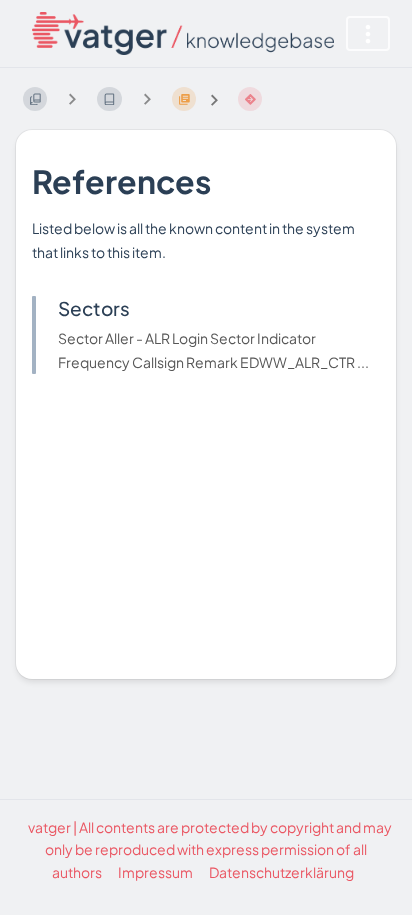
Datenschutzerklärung (281, 872)
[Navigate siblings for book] (72, 98)
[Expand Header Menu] (368, 33)
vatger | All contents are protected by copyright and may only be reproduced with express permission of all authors (210, 849)
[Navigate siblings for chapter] (147, 98)
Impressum (155, 872)
